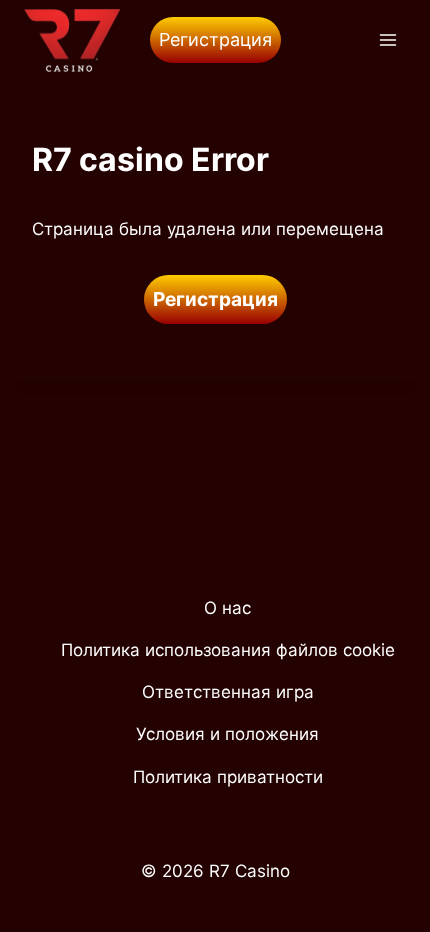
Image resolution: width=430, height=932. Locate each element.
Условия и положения (227, 734)
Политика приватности (228, 777)
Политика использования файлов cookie (228, 650)
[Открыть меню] (387, 39)
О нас (227, 608)
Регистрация (215, 39)
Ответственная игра (228, 692)
